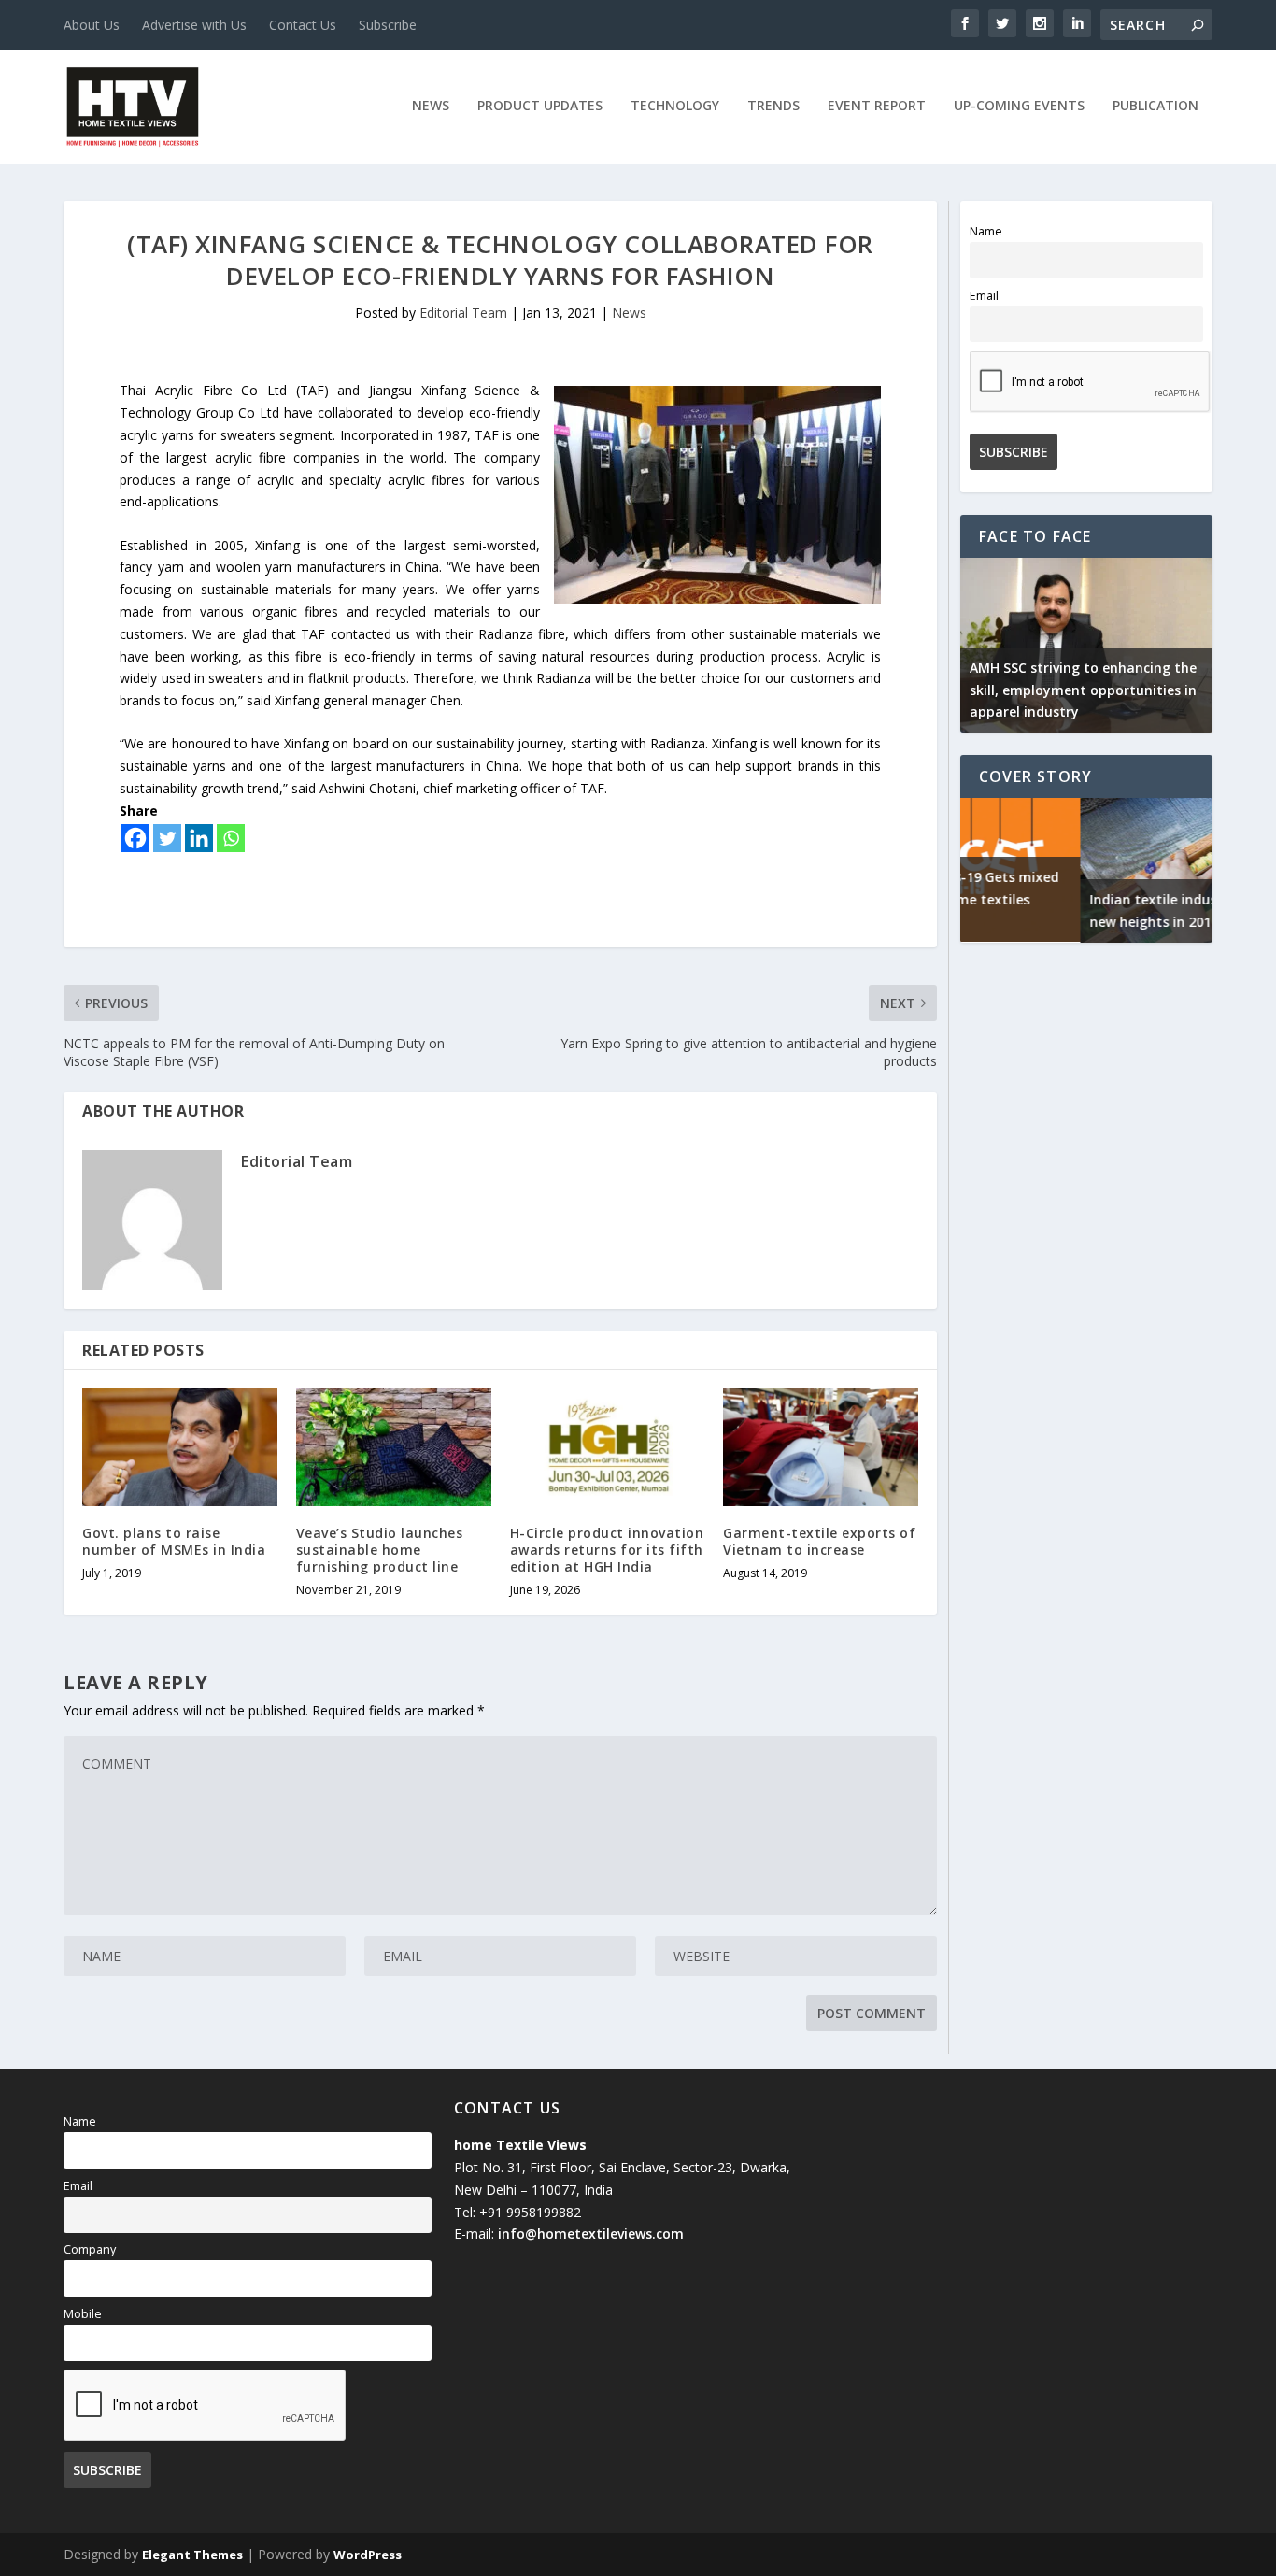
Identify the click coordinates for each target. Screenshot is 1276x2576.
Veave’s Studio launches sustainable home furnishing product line (380, 1550)
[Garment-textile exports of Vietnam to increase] (821, 1447)
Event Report (877, 106)
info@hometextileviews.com (591, 2234)
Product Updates (540, 106)
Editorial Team (463, 313)
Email (984, 296)
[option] (1086, 646)
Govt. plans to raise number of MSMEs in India (174, 1541)
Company (90, 2249)
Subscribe (388, 25)
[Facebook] (135, 838)
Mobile (83, 2314)
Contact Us (303, 25)
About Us (92, 25)
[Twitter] (167, 838)
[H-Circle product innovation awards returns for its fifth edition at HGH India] (608, 1447)
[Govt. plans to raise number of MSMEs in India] (180, 1447)
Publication (1155, 106)
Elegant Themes (192, 2555)
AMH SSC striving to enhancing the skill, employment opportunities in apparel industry (1083, 690)
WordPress (368, 2555)
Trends (773, 106)
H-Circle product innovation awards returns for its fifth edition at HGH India (607, 1550)
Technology (675, 106)
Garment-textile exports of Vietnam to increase (819, 1541)
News (431, 106)
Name (986, 231)
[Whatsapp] (231, 838)
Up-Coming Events (1019, 106)
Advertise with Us (194, 25)
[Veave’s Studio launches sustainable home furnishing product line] (394, 1447)
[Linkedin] (199, 838)
